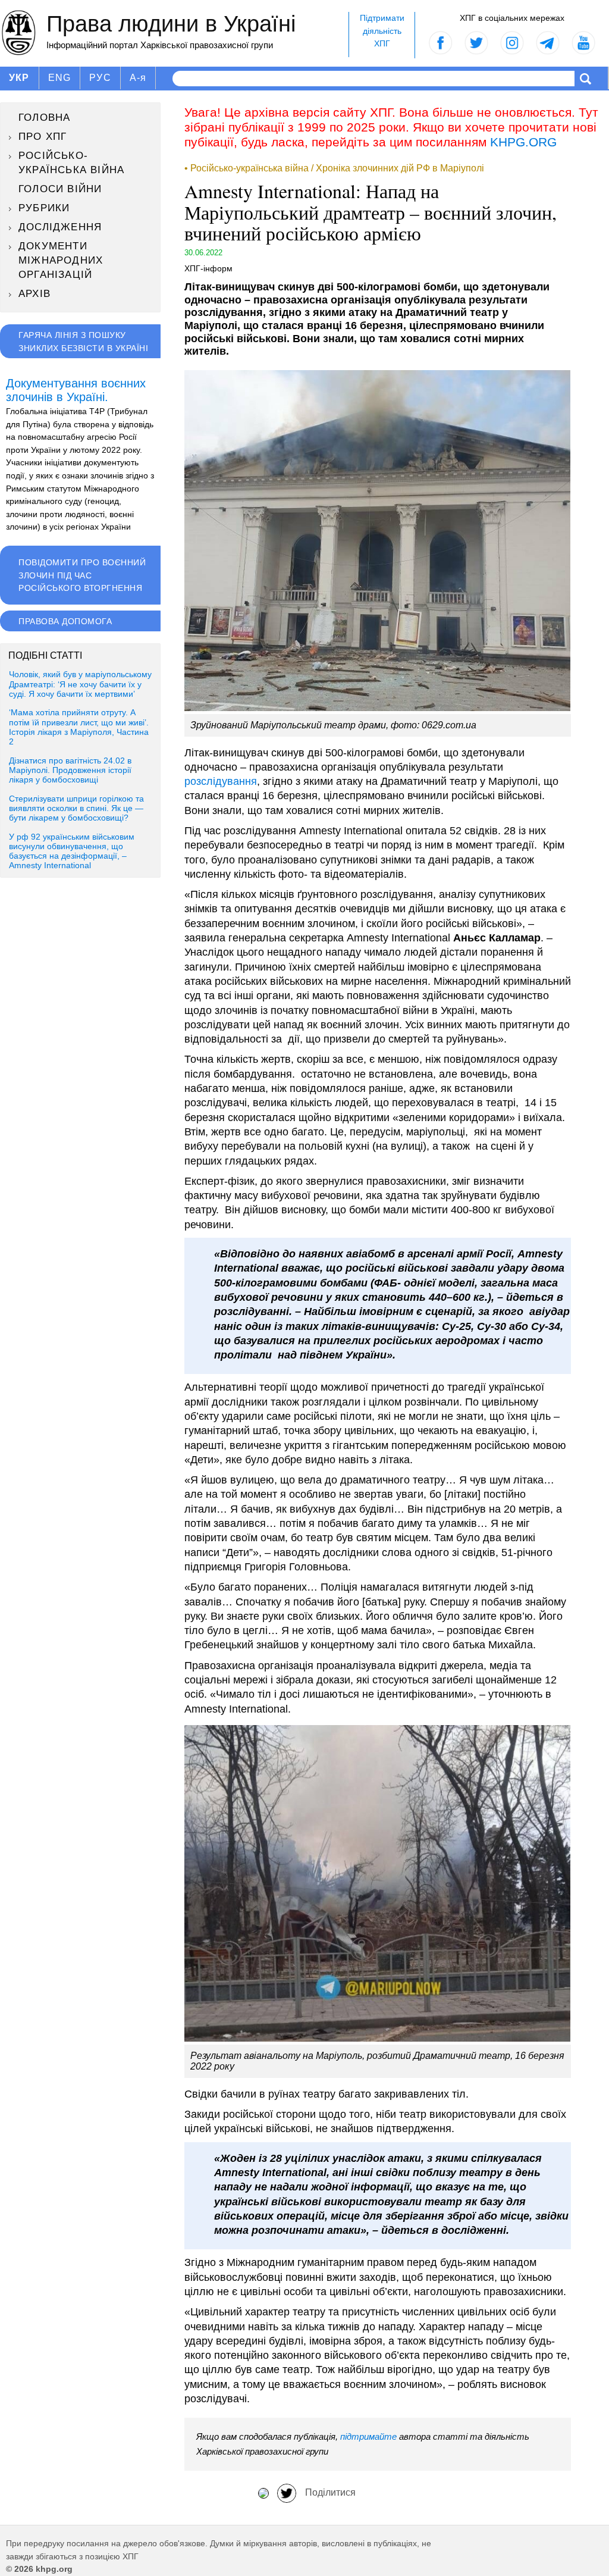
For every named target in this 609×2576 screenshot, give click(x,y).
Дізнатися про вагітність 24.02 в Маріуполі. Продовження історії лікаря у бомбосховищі (70, 771)
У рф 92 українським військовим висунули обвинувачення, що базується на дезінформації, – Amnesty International (72, 852)
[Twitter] (287, 2492)
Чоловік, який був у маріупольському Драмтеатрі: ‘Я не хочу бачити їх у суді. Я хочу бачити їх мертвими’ (80, 684)
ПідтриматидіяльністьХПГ (382, 31)
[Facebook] (263, 2492)
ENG (60, 78)
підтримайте (368, 2436)
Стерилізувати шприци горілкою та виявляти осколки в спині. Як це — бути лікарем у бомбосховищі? (76, 809)
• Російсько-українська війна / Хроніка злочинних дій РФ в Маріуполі (334, 168)
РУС (100, 78)
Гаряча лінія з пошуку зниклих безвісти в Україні (83, 342)
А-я (138, 78)
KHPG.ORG (523, 142)
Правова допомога (65, 621)
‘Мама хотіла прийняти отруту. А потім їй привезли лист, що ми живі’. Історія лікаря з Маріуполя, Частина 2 (79, 727)
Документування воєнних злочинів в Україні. (76, 390)
